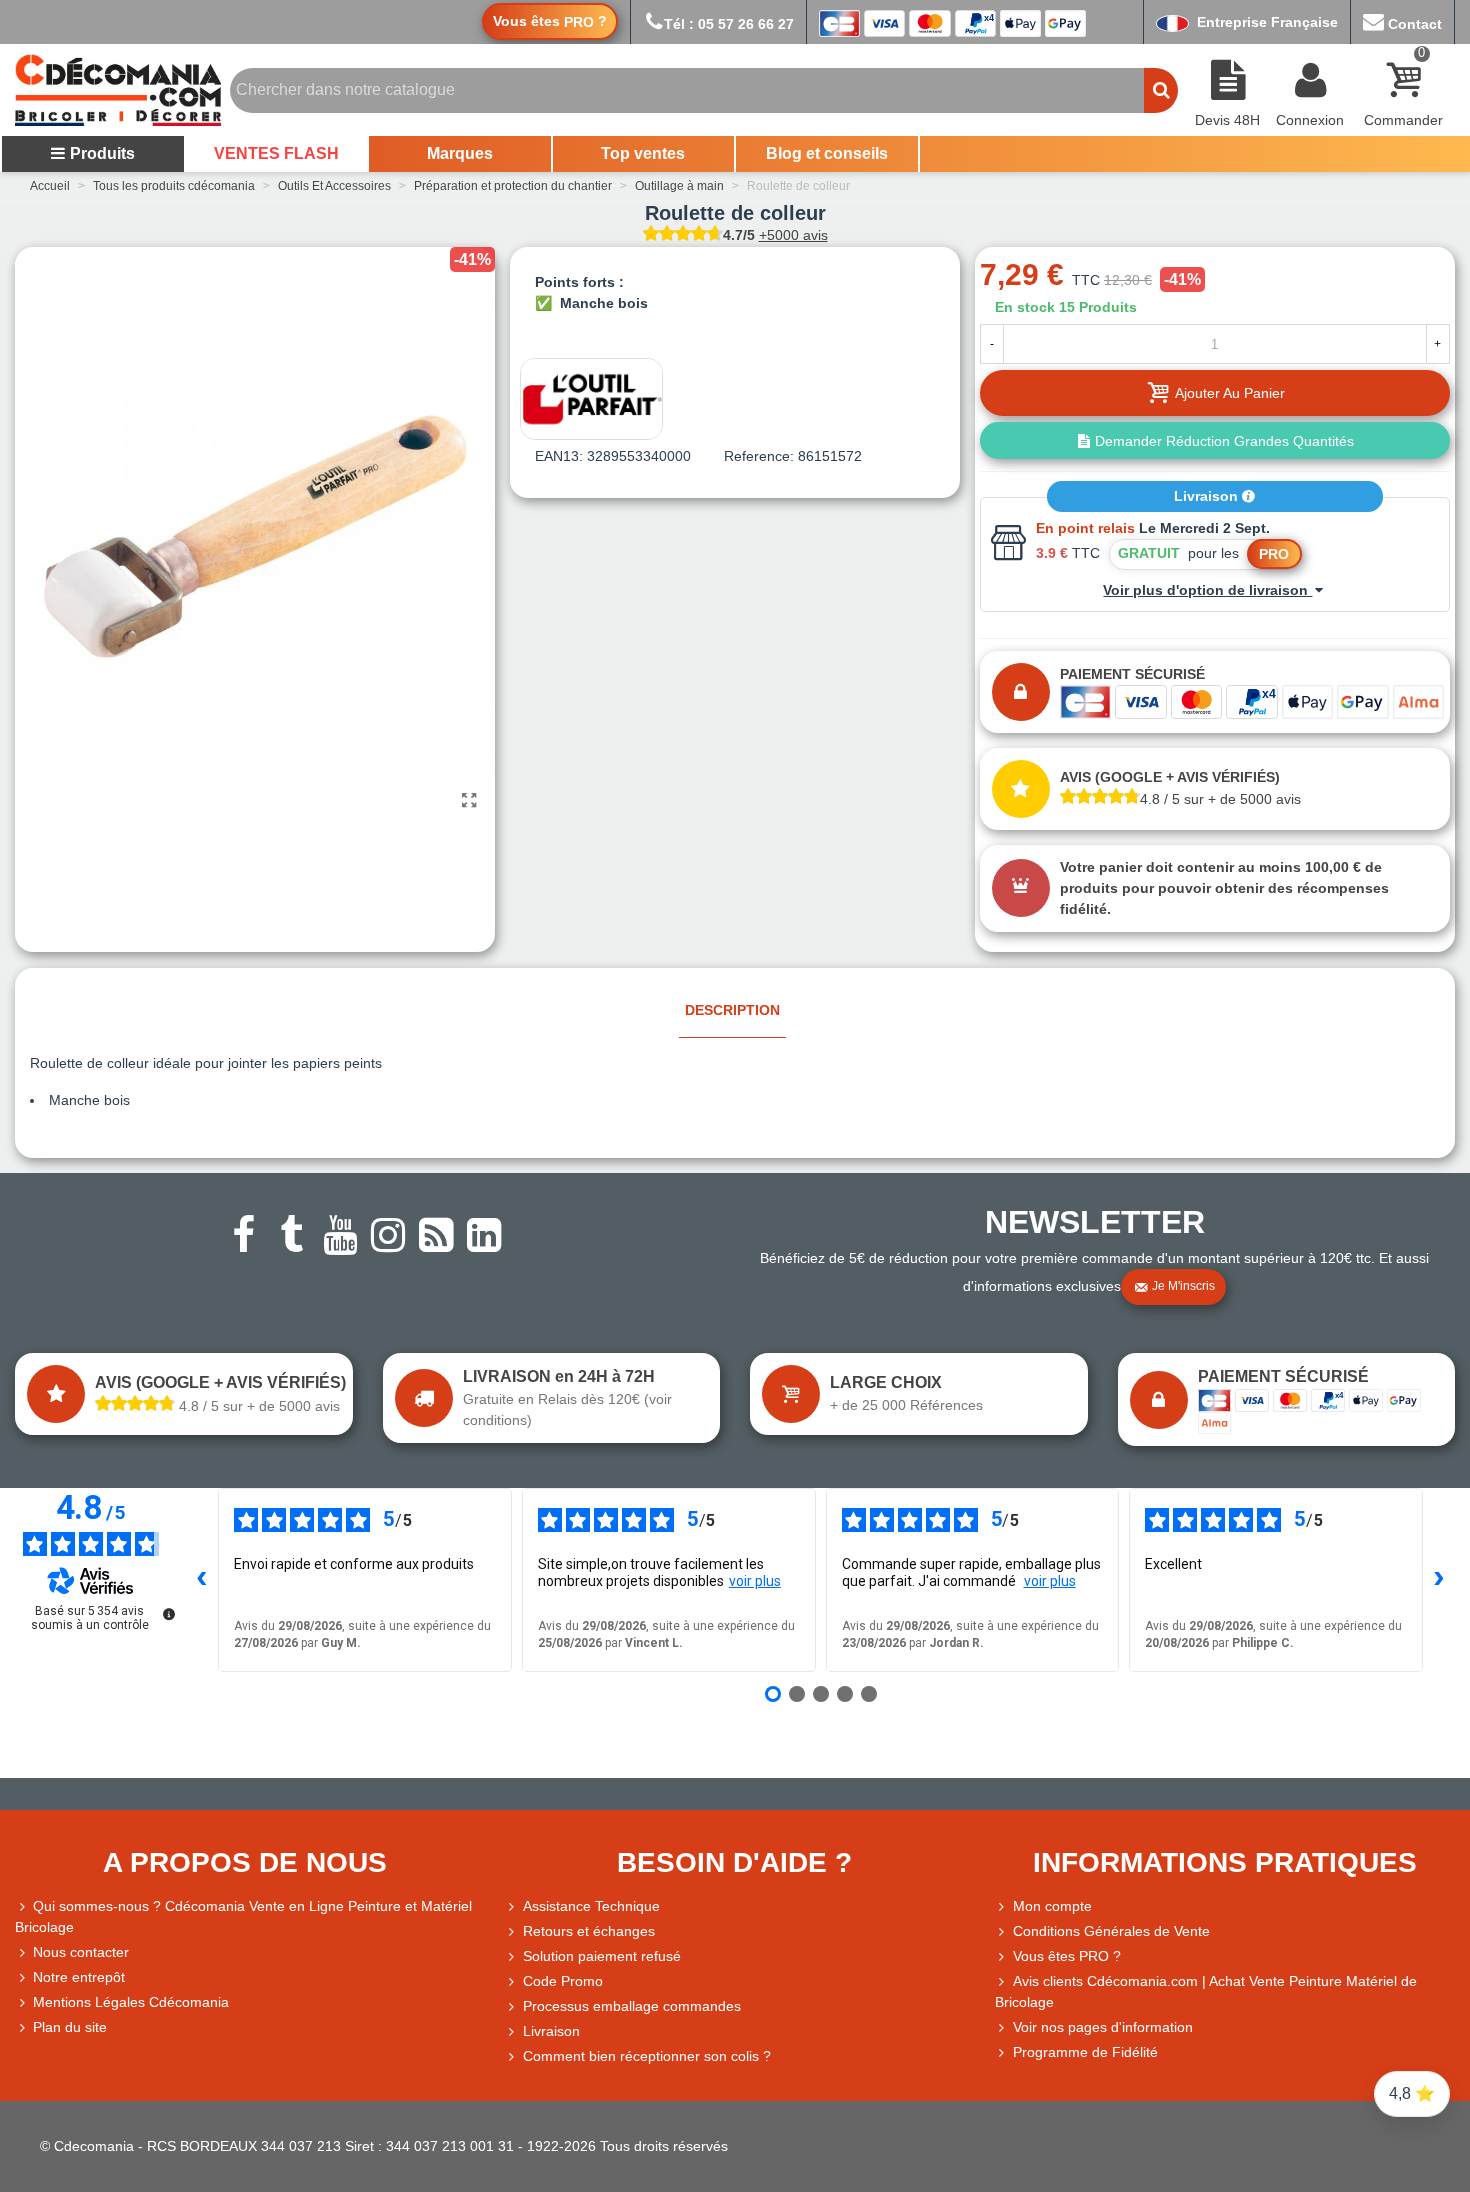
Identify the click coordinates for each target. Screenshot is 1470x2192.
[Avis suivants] (1439, 1580)
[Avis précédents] (202, 1580)
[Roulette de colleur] (470, 801)
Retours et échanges (589, 1931)
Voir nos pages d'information (1103, 2027)
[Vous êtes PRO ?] (1004, 1956)
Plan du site (70, 2027)
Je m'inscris (1183, 1286)
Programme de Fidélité (1085, 2052)
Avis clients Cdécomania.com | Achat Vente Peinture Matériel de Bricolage (1206, 1991)
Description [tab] (732, 1010)
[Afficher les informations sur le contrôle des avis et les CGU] (169, 1614)
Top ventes (643, 153)
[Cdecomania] (118, 90)
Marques (460, 153)
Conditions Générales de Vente (1111, 1931)
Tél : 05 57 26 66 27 (729, 24)
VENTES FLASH (276, 153)
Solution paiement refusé (602, 1956)
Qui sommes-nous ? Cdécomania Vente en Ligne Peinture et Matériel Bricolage (243, 1916)
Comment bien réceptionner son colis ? (647, 2056)
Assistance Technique (591, 1906)
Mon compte (1052, 1906)
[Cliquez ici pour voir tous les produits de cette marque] (591, 399)
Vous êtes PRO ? (1067, 1956)
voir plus (755, 1581)
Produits (102, 153)
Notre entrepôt (79, 1977)
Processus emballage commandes (632, 2006)
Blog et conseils (827, 153)
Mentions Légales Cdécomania (131, 2002)
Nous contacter (81, 1952)
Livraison (1208, 496)
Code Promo (563, 1981)
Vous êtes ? (550, 21)
